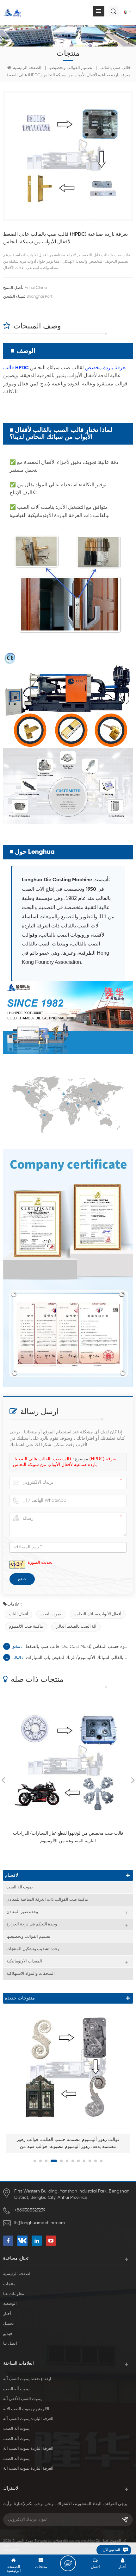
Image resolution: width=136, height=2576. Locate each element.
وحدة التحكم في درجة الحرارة (32, 1924)
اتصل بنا (10, 2344)
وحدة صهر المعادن (22, 1912)
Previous (3, 1780)
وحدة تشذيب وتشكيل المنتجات (33, 1949)
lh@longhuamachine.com (40, 2223)
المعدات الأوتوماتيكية (24, 1961)
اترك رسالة (68, 2563)
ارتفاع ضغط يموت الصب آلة (27, 2379)
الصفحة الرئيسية (27, 68)
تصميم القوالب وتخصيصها (70, 68)
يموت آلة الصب (20, 1887)
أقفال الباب (19, 1614)
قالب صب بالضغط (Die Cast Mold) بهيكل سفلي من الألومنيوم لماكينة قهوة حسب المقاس (77, 1647)
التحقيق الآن (111, 2550)
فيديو (8, 2334)
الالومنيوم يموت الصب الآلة (26, 2409)
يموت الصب (51, 1614)
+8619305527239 (30, 2210)
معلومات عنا (14, 2294)
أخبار (7, 2314)
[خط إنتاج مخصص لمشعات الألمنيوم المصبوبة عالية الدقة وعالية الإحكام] (68, 2067)
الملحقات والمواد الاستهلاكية (31, 1974)
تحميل (9, 2324)
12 (101, 2161)
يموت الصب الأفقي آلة (22, 2399)
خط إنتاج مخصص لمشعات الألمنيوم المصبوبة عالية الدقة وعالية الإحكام (68, 2143)
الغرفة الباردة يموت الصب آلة (28, 2419)
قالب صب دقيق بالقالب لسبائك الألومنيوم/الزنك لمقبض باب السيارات (78, 1658)
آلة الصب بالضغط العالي (76, 1627)
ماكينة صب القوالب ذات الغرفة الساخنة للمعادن (47, 1900)
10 (90, 2161)
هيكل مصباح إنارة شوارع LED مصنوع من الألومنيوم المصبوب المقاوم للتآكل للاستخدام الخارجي (68, 1837)
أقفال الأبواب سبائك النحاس (98, 1614)
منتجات (9, 2284)
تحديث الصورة (40, 1563)
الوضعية (10, 2304)
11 (96, 2161)
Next (133, 1780)
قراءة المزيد (65, 1852)
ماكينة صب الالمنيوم (26, 1627)
